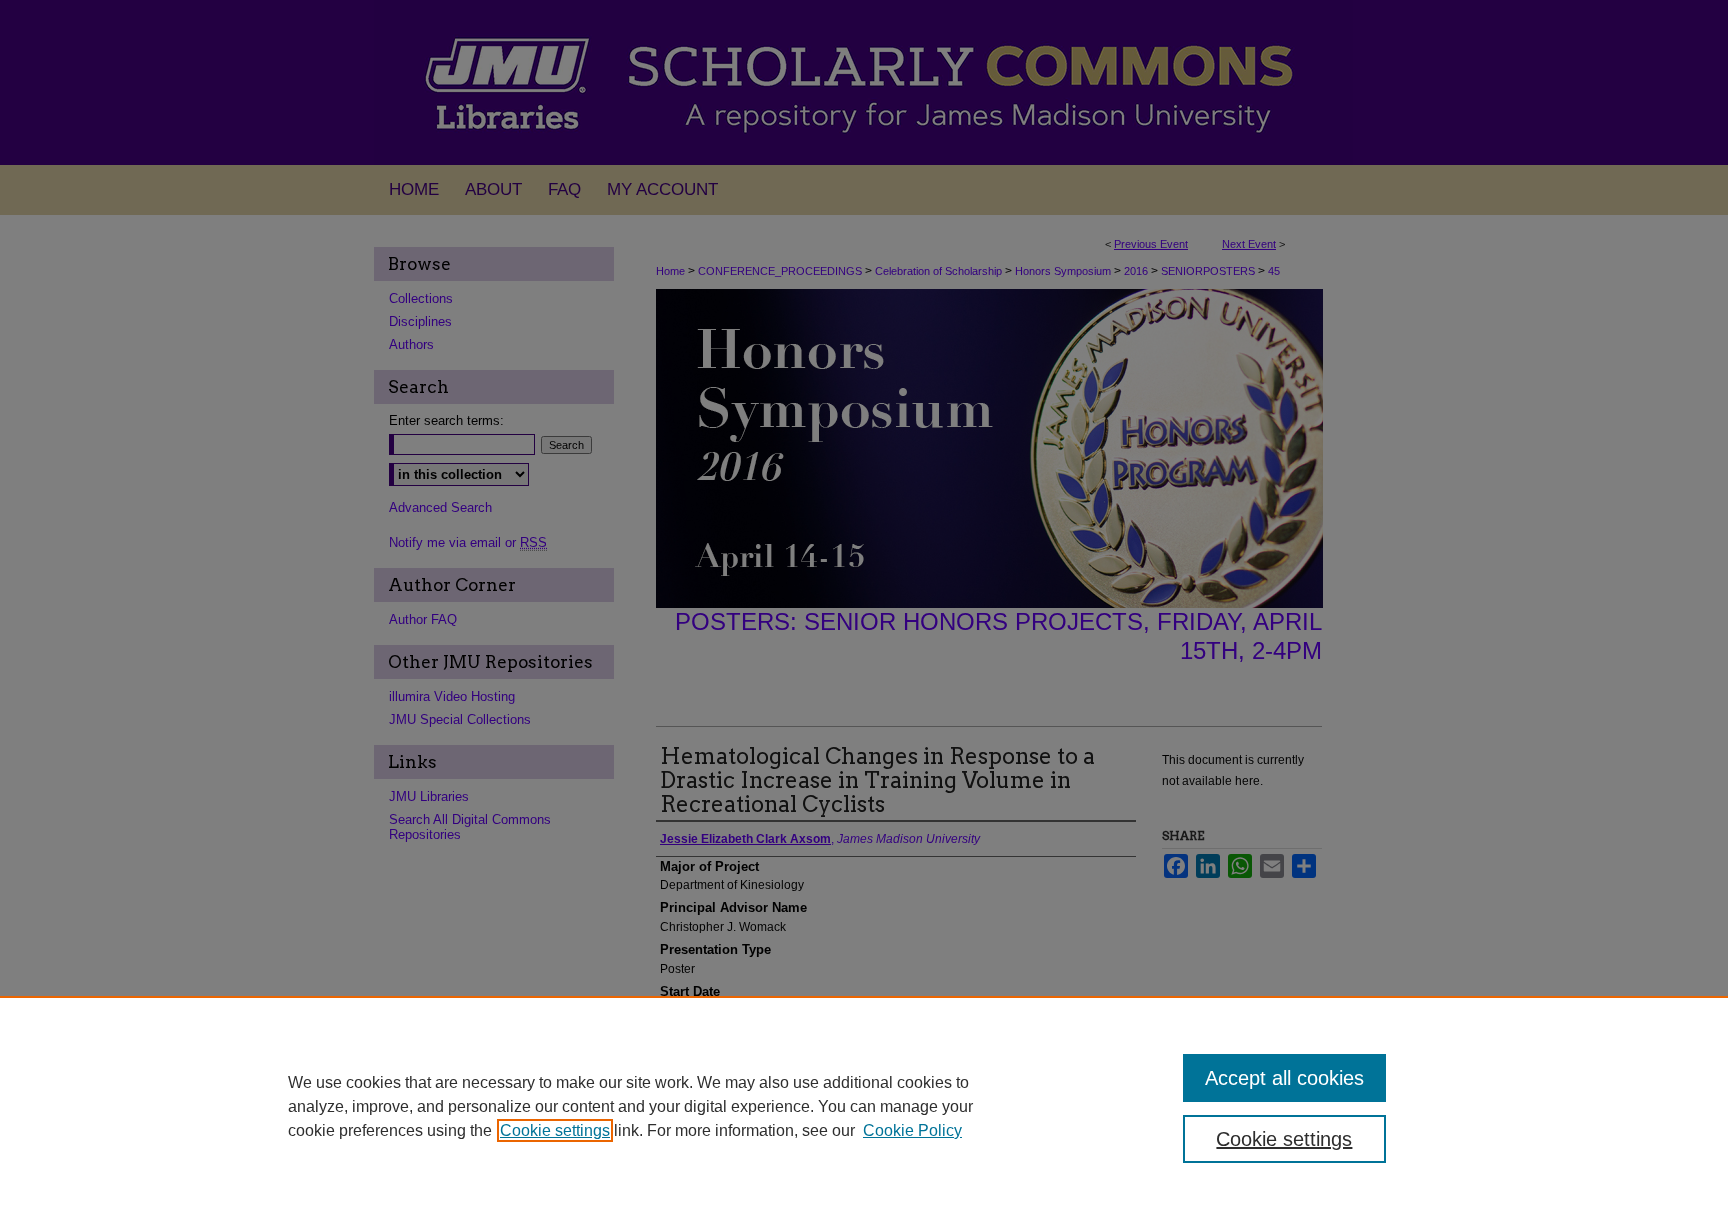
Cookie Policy (912, 1130)
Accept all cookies (1284, 1078)
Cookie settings (555, 1130)
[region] (864, 1106)
